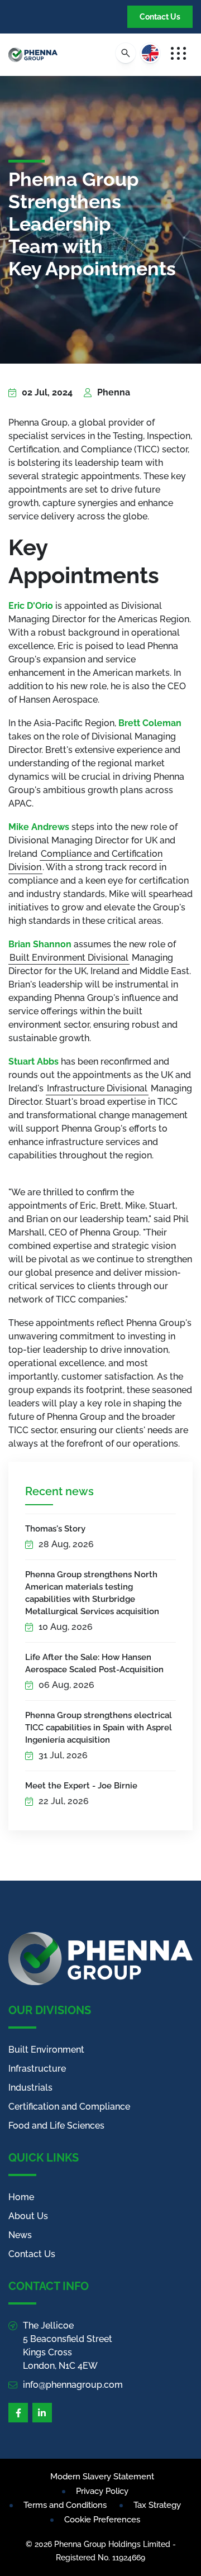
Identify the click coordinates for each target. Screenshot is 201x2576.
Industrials (30, 2088)
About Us (28, 2216)
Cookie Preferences (102, 2520)
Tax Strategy (157, 2505)
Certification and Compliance (69, 2107)
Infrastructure (37, 2069)
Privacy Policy (102, 2491)
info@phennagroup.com (73, 2385)
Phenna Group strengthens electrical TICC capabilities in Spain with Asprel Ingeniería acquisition (99, 1728)
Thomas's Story (55, 1529)
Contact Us (160, 17)
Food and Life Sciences (56, 2126)
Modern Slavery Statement (102, 2477)
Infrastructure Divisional (97, 1088)
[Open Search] (126, 53)
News (20, 2235)
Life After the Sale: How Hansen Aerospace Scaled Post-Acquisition (94, 1663)
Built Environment (46, 2050)
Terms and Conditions (65, 2505)
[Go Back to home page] (33, 55)
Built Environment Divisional (69, 958)
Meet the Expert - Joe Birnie (81, 1786)
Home (21, 2197)
